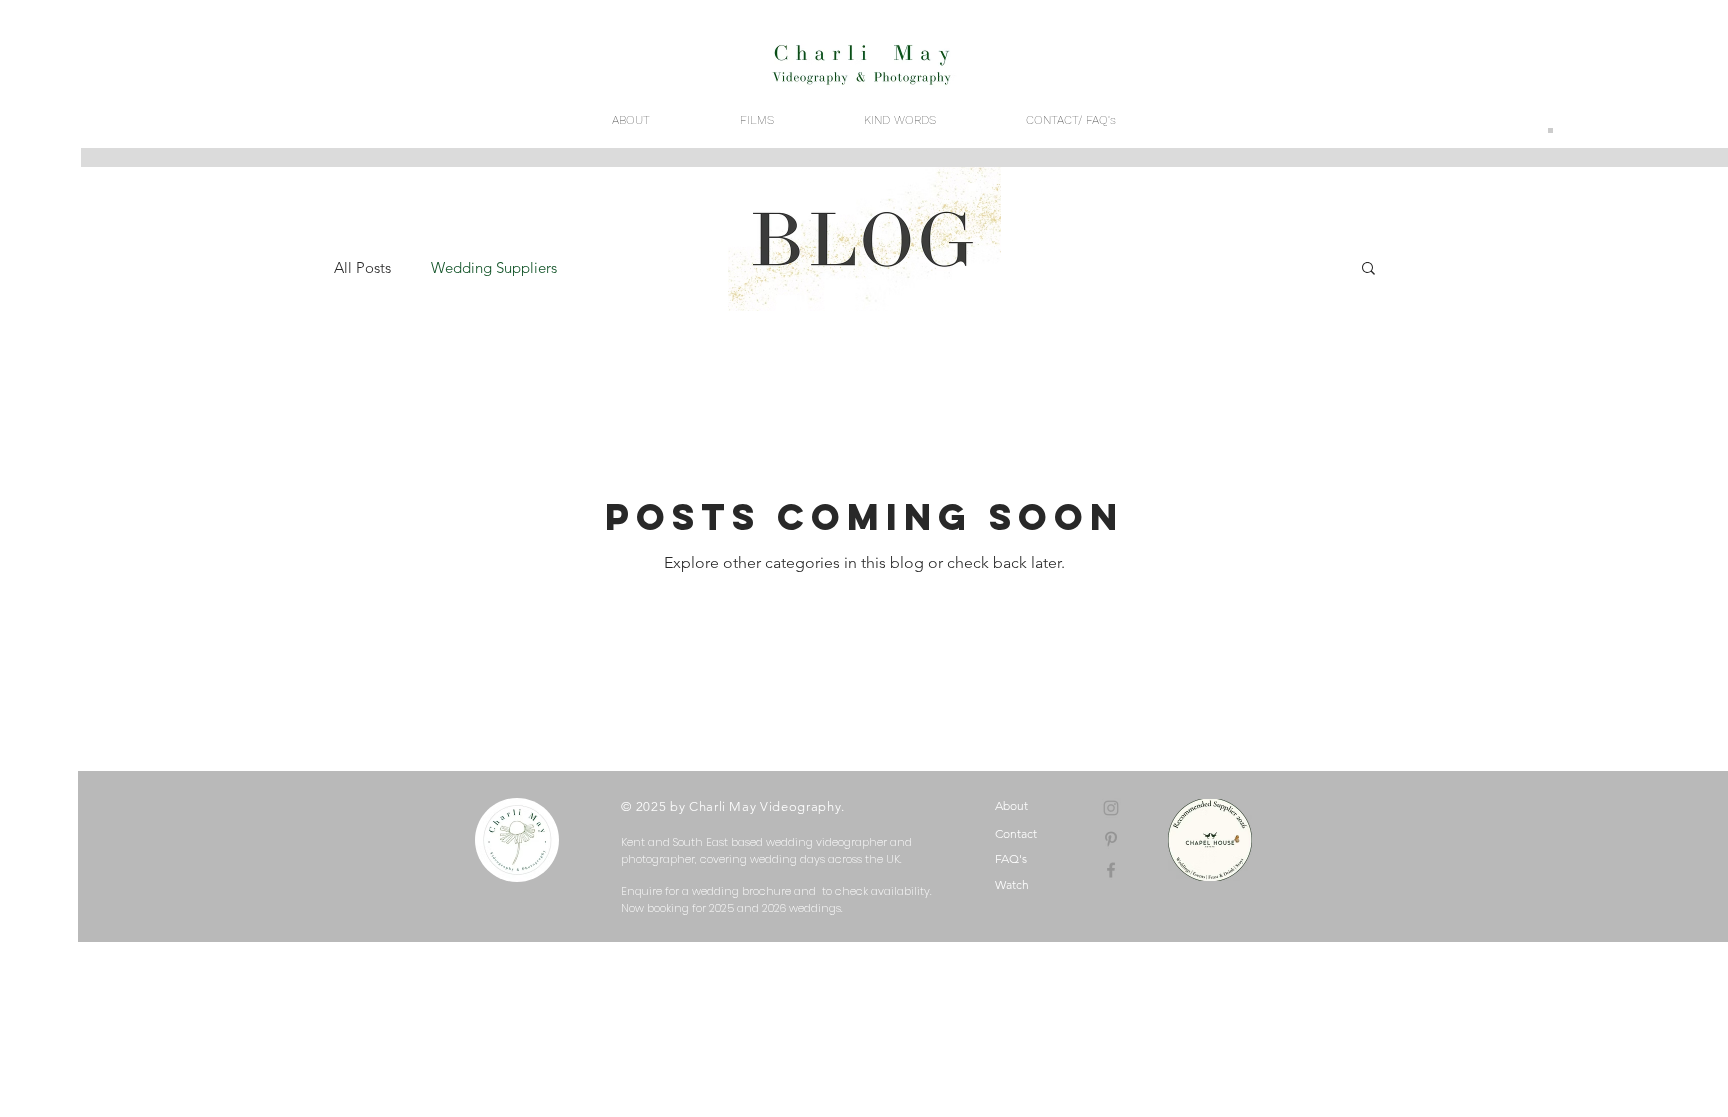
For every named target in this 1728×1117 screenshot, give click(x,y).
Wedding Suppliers (494, 267)
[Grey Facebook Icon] (1111, 870)
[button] (1368, 269)
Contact (1016, 833)
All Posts (362, 267)
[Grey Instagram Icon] (1111, 808)
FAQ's (1011, 858)
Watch (1012, 884)
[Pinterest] (1111, 839)
